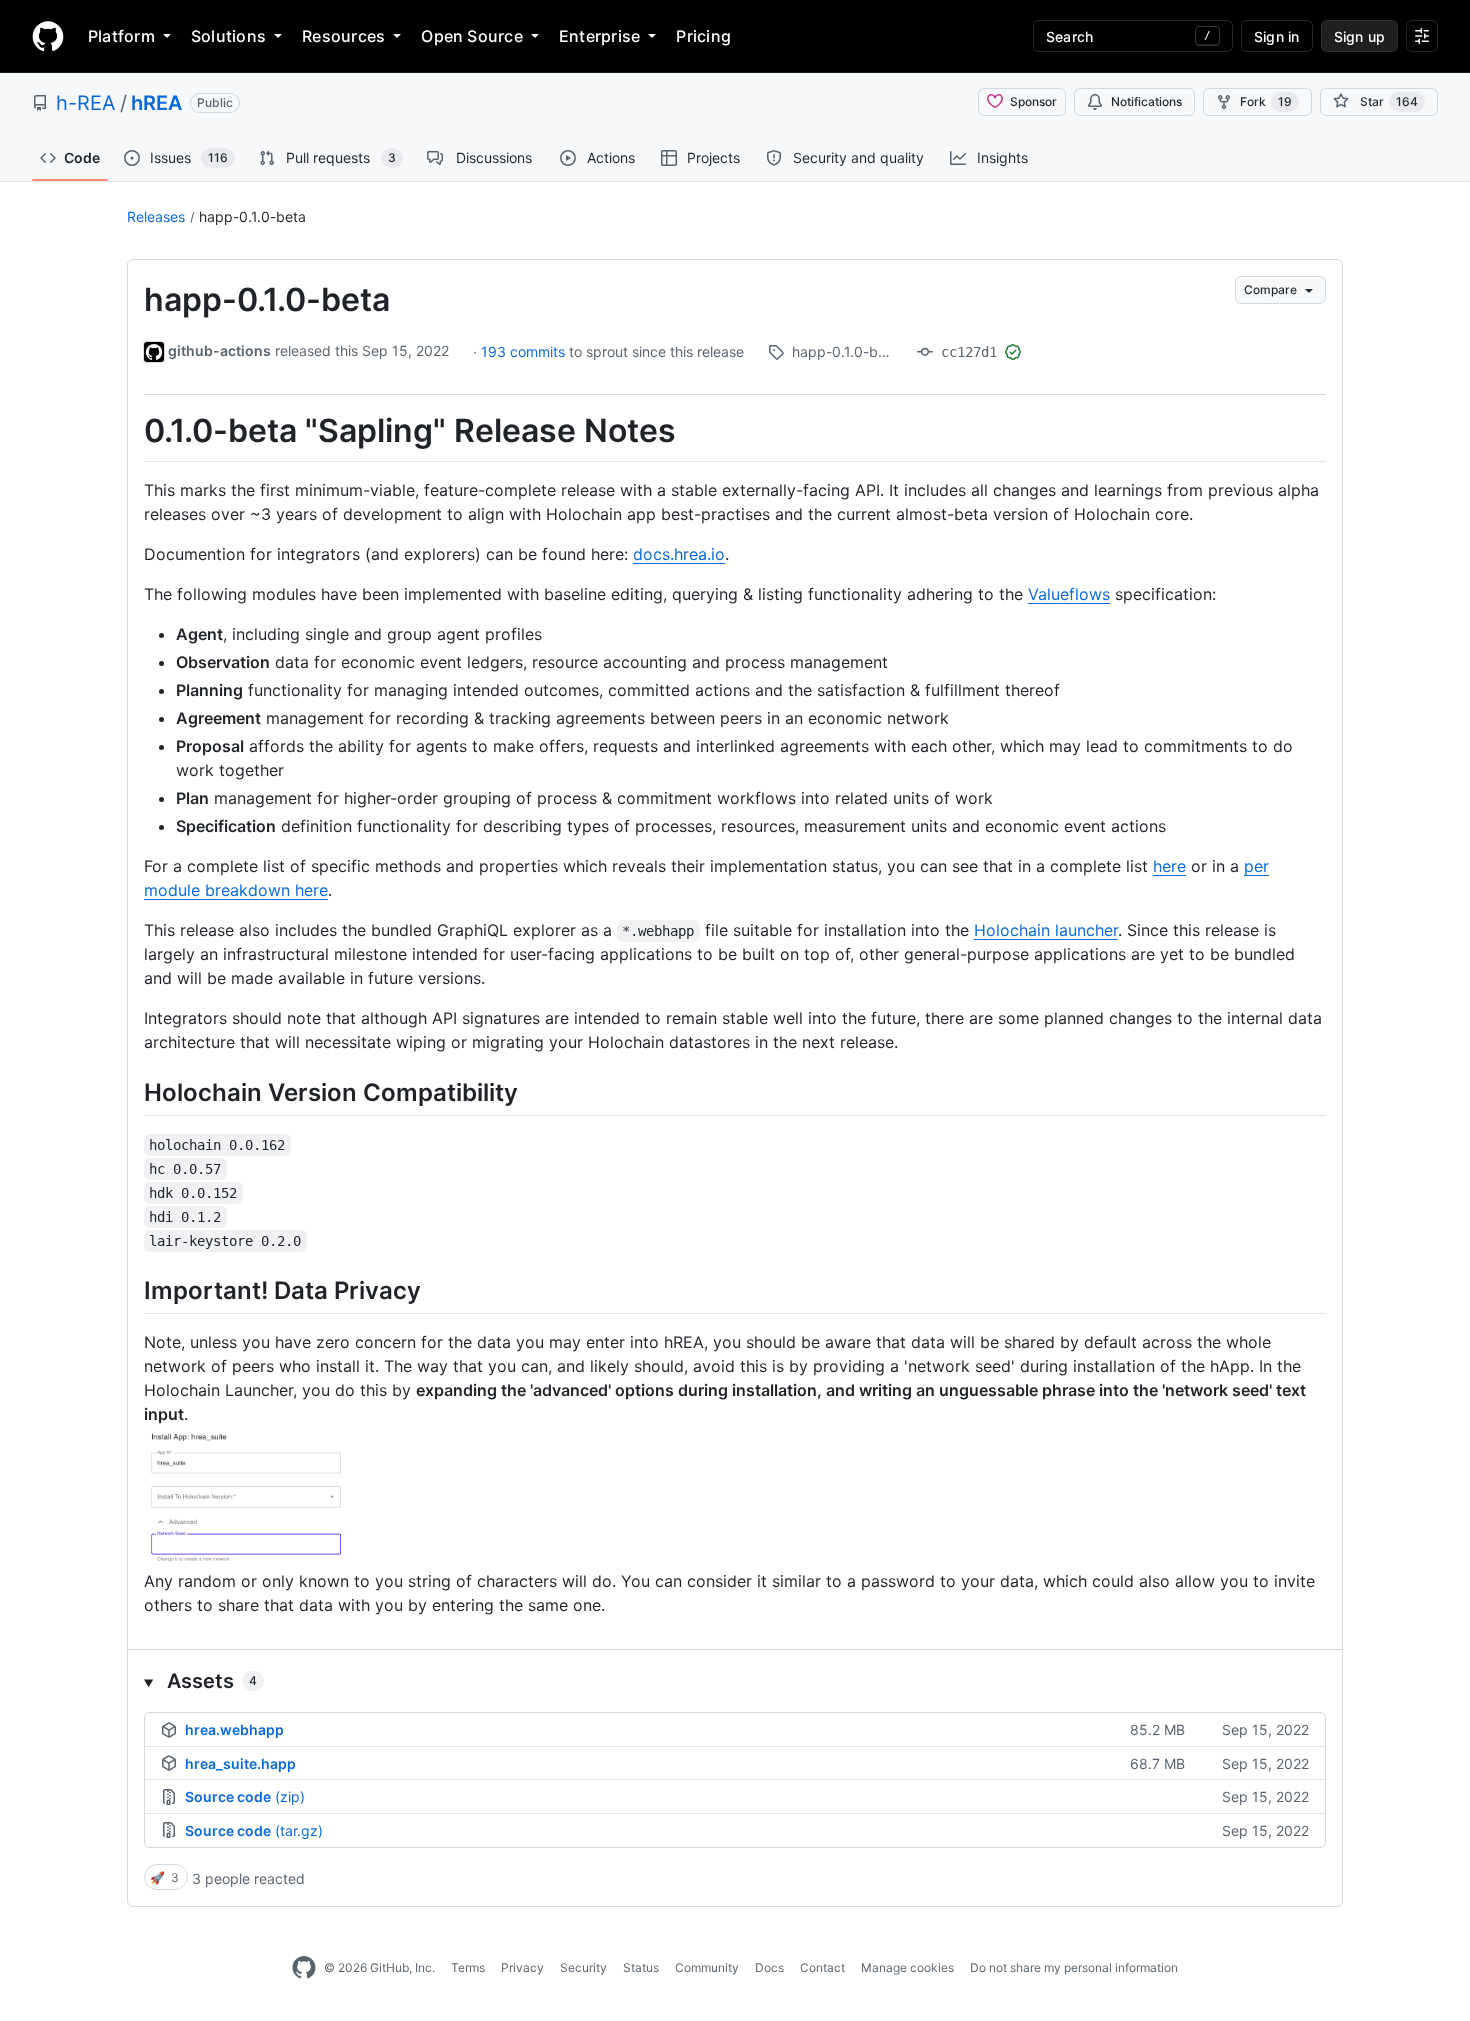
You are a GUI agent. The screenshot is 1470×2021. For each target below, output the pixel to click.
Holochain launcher (1046, 930)
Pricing (703, 36)
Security (583, 1967)
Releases (156, 216)
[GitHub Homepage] (304, 1968)
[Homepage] (48, 36)
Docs (769, 1967)
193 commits (525, 351)
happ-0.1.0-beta (252, 216)
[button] (735, 1681)
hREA (156, 103)
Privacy (522, 1967)
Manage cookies (907, 1967)
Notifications (1146, 101)
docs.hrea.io (679, 554)
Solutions (228, 36)
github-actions (219, 350)
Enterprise (599, 36)
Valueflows (1069, 594)
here (1169, 866)
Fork (1266, 101)
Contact (822, 1967)
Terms (468, 1967)
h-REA (86, 103)
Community (707, 1967)
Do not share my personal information (1074, 1967)
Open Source (472, 36)
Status (641, 1967)
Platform (121, 36)
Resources (343, 36)
